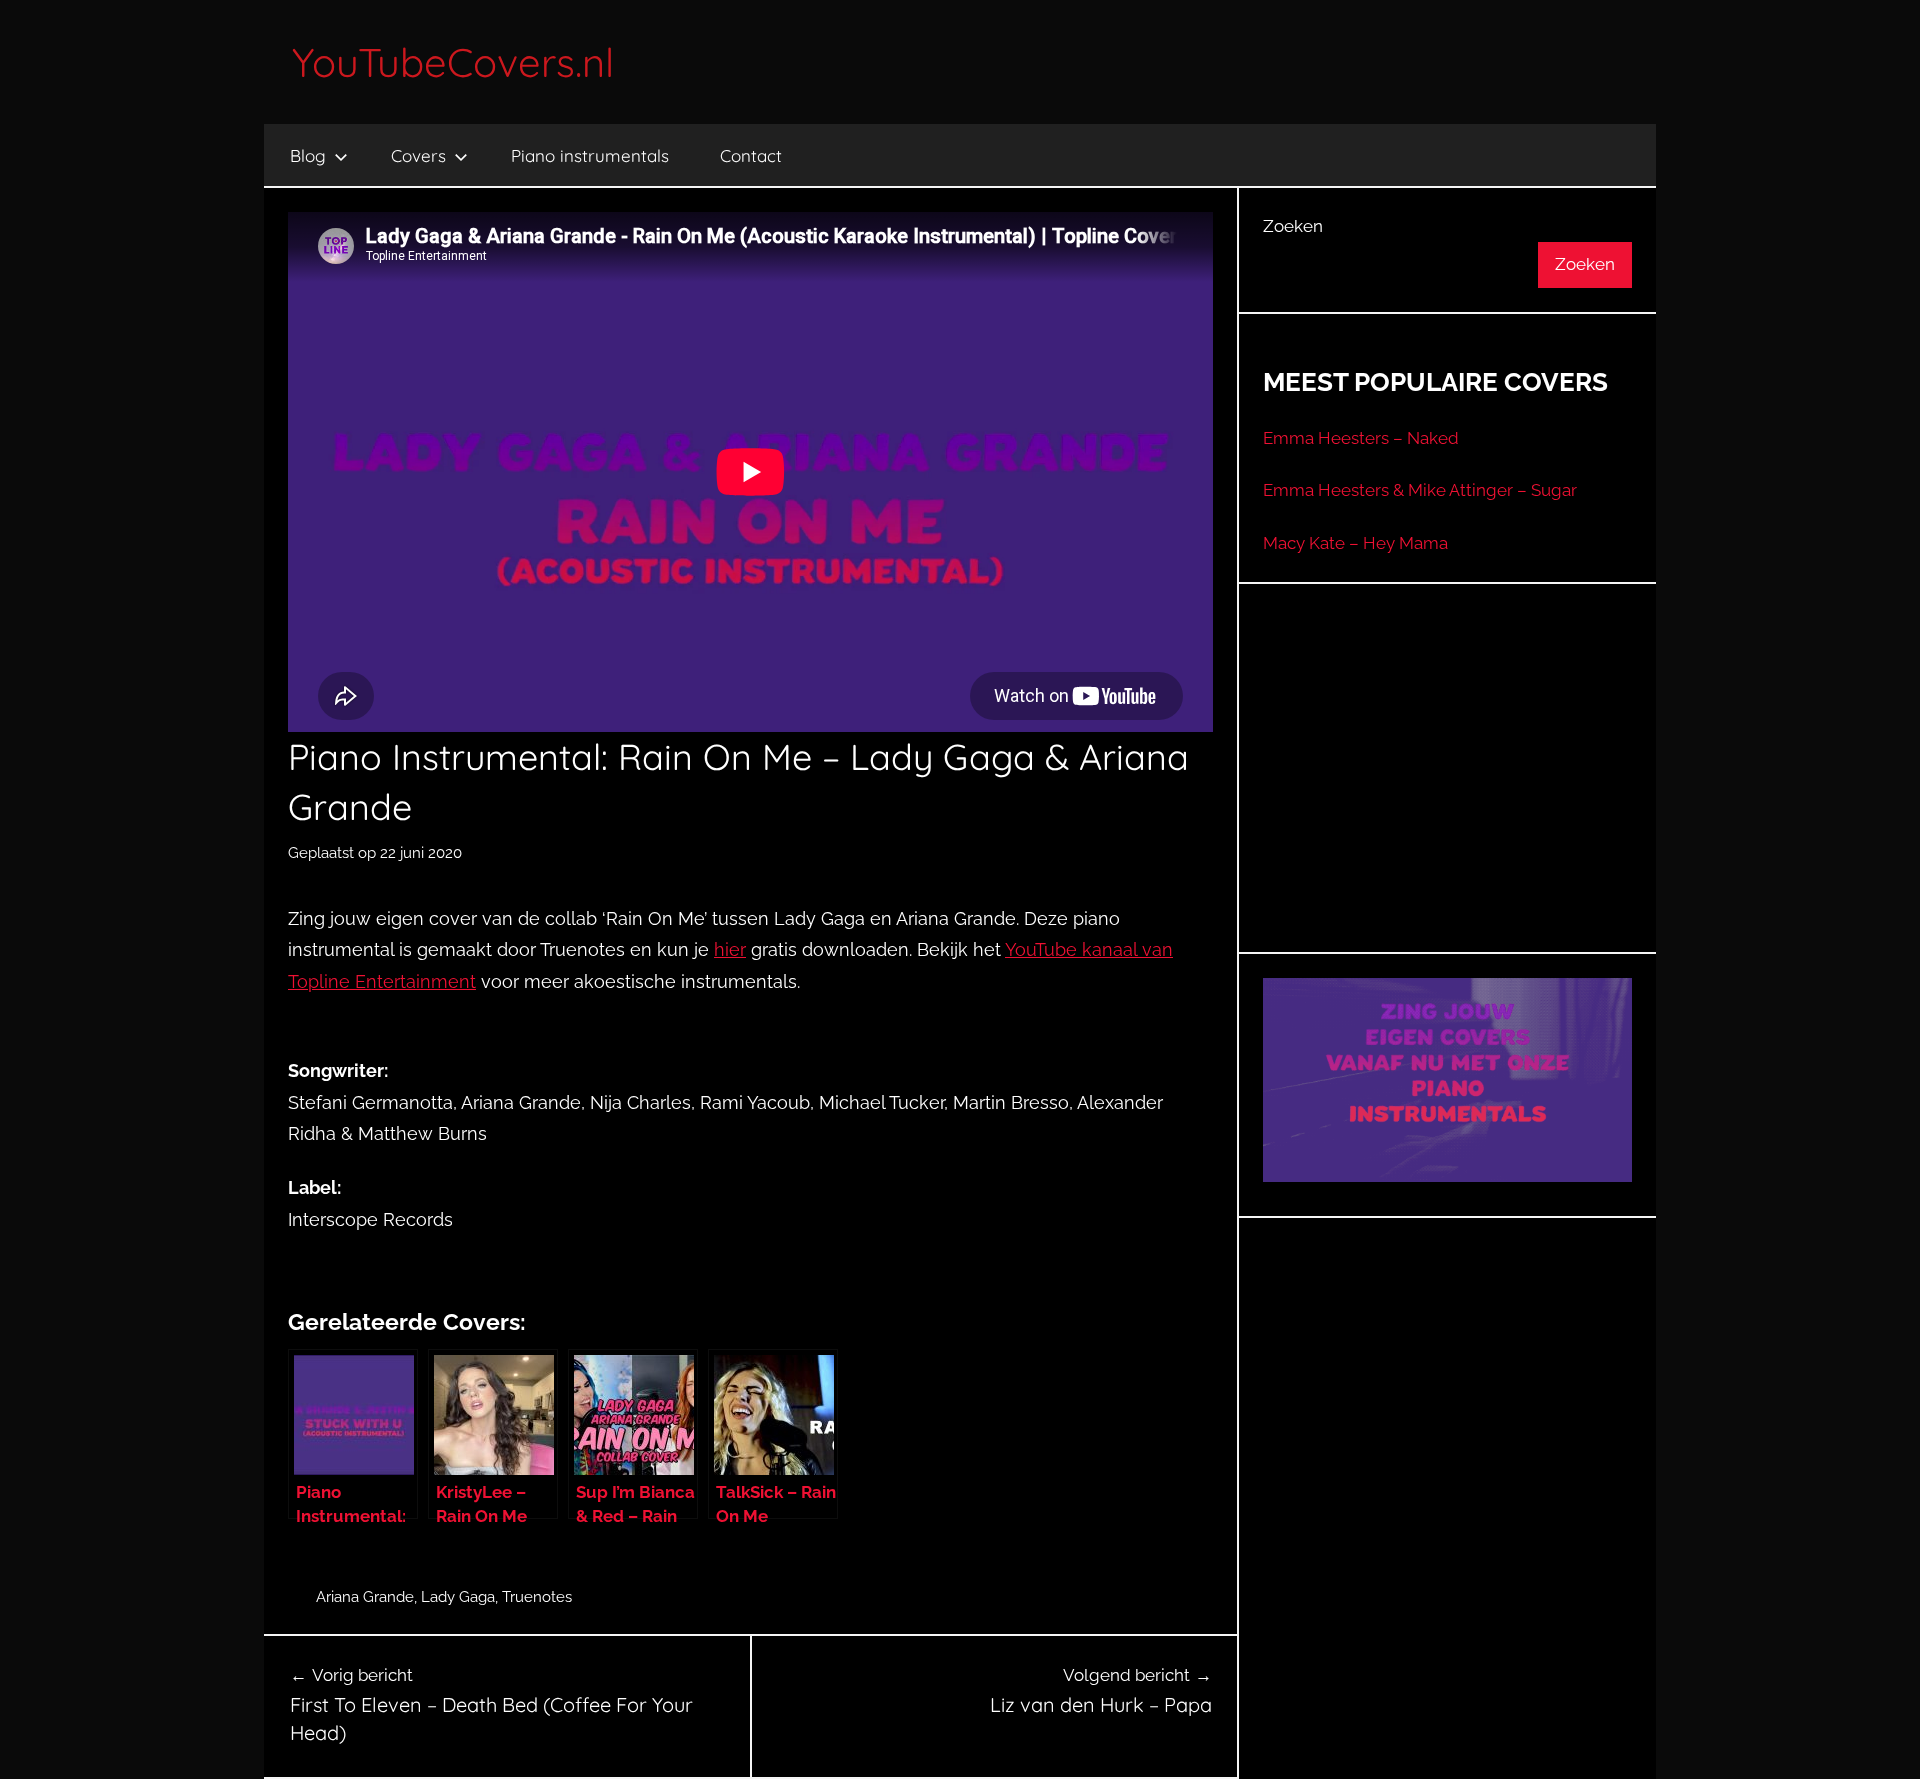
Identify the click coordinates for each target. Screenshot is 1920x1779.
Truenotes (537, 1597)
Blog (308, 155)
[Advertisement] (1448, 793)
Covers (418, 155)
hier (730, 949)
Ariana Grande (365, 1597)
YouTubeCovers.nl (453, 62)
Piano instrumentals (590, 155)
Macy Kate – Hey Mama (1355, 543)
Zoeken (1293, 226)
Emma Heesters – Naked (1361, 438)
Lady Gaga (458, 1597)
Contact (751, 155)
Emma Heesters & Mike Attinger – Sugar (1420, 490)
